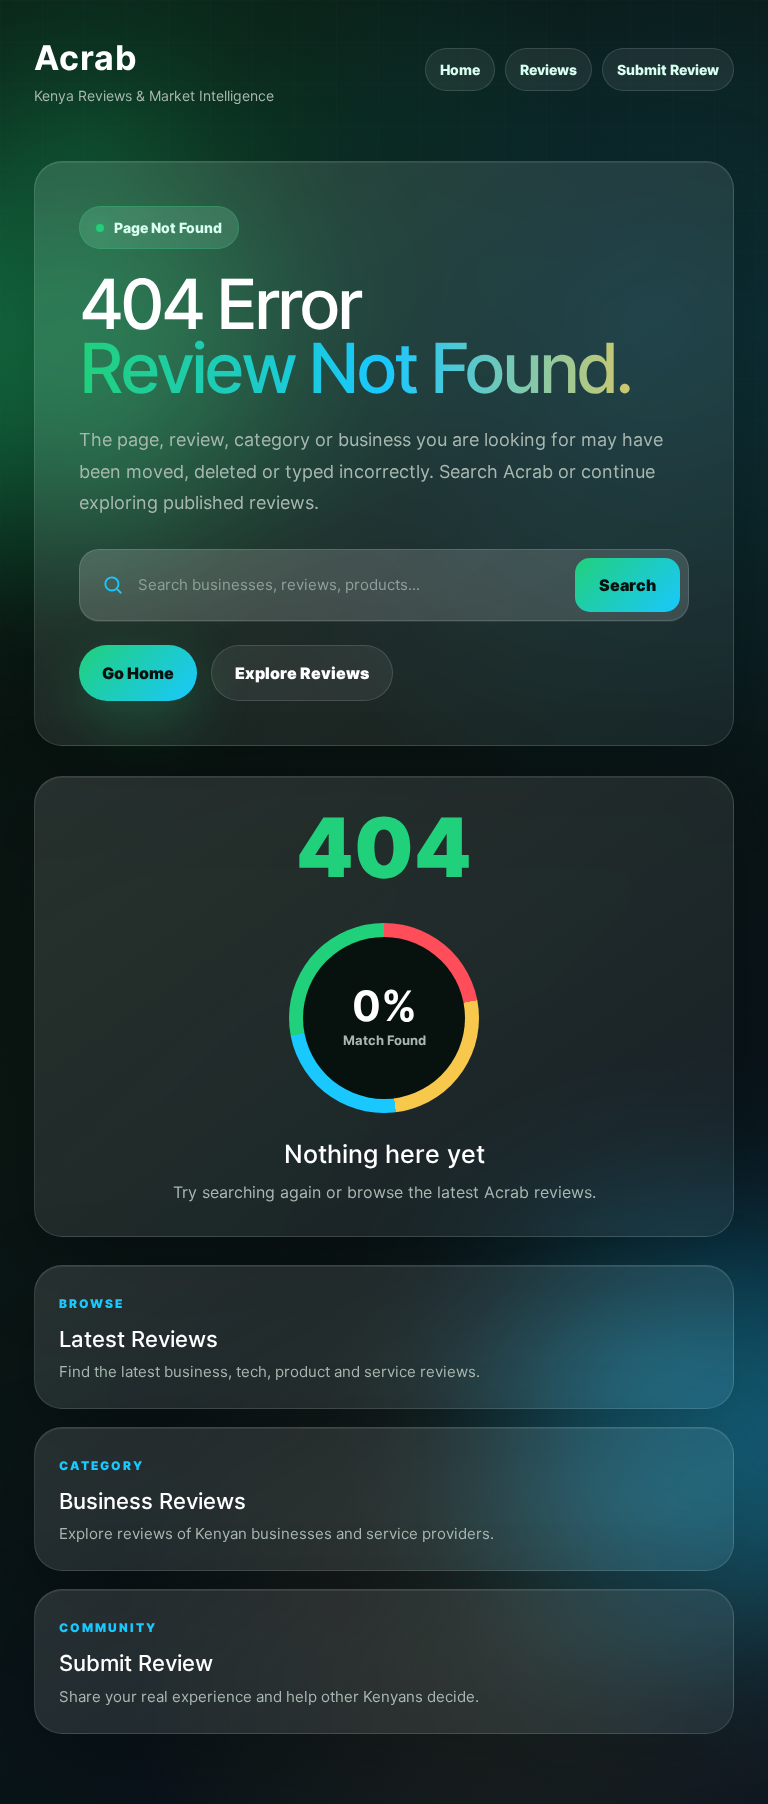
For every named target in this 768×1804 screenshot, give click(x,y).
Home (460, 69)
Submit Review (668, 69)
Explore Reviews (302, 673)
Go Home (138, 673)
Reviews (548, 69)
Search (627, 585)
